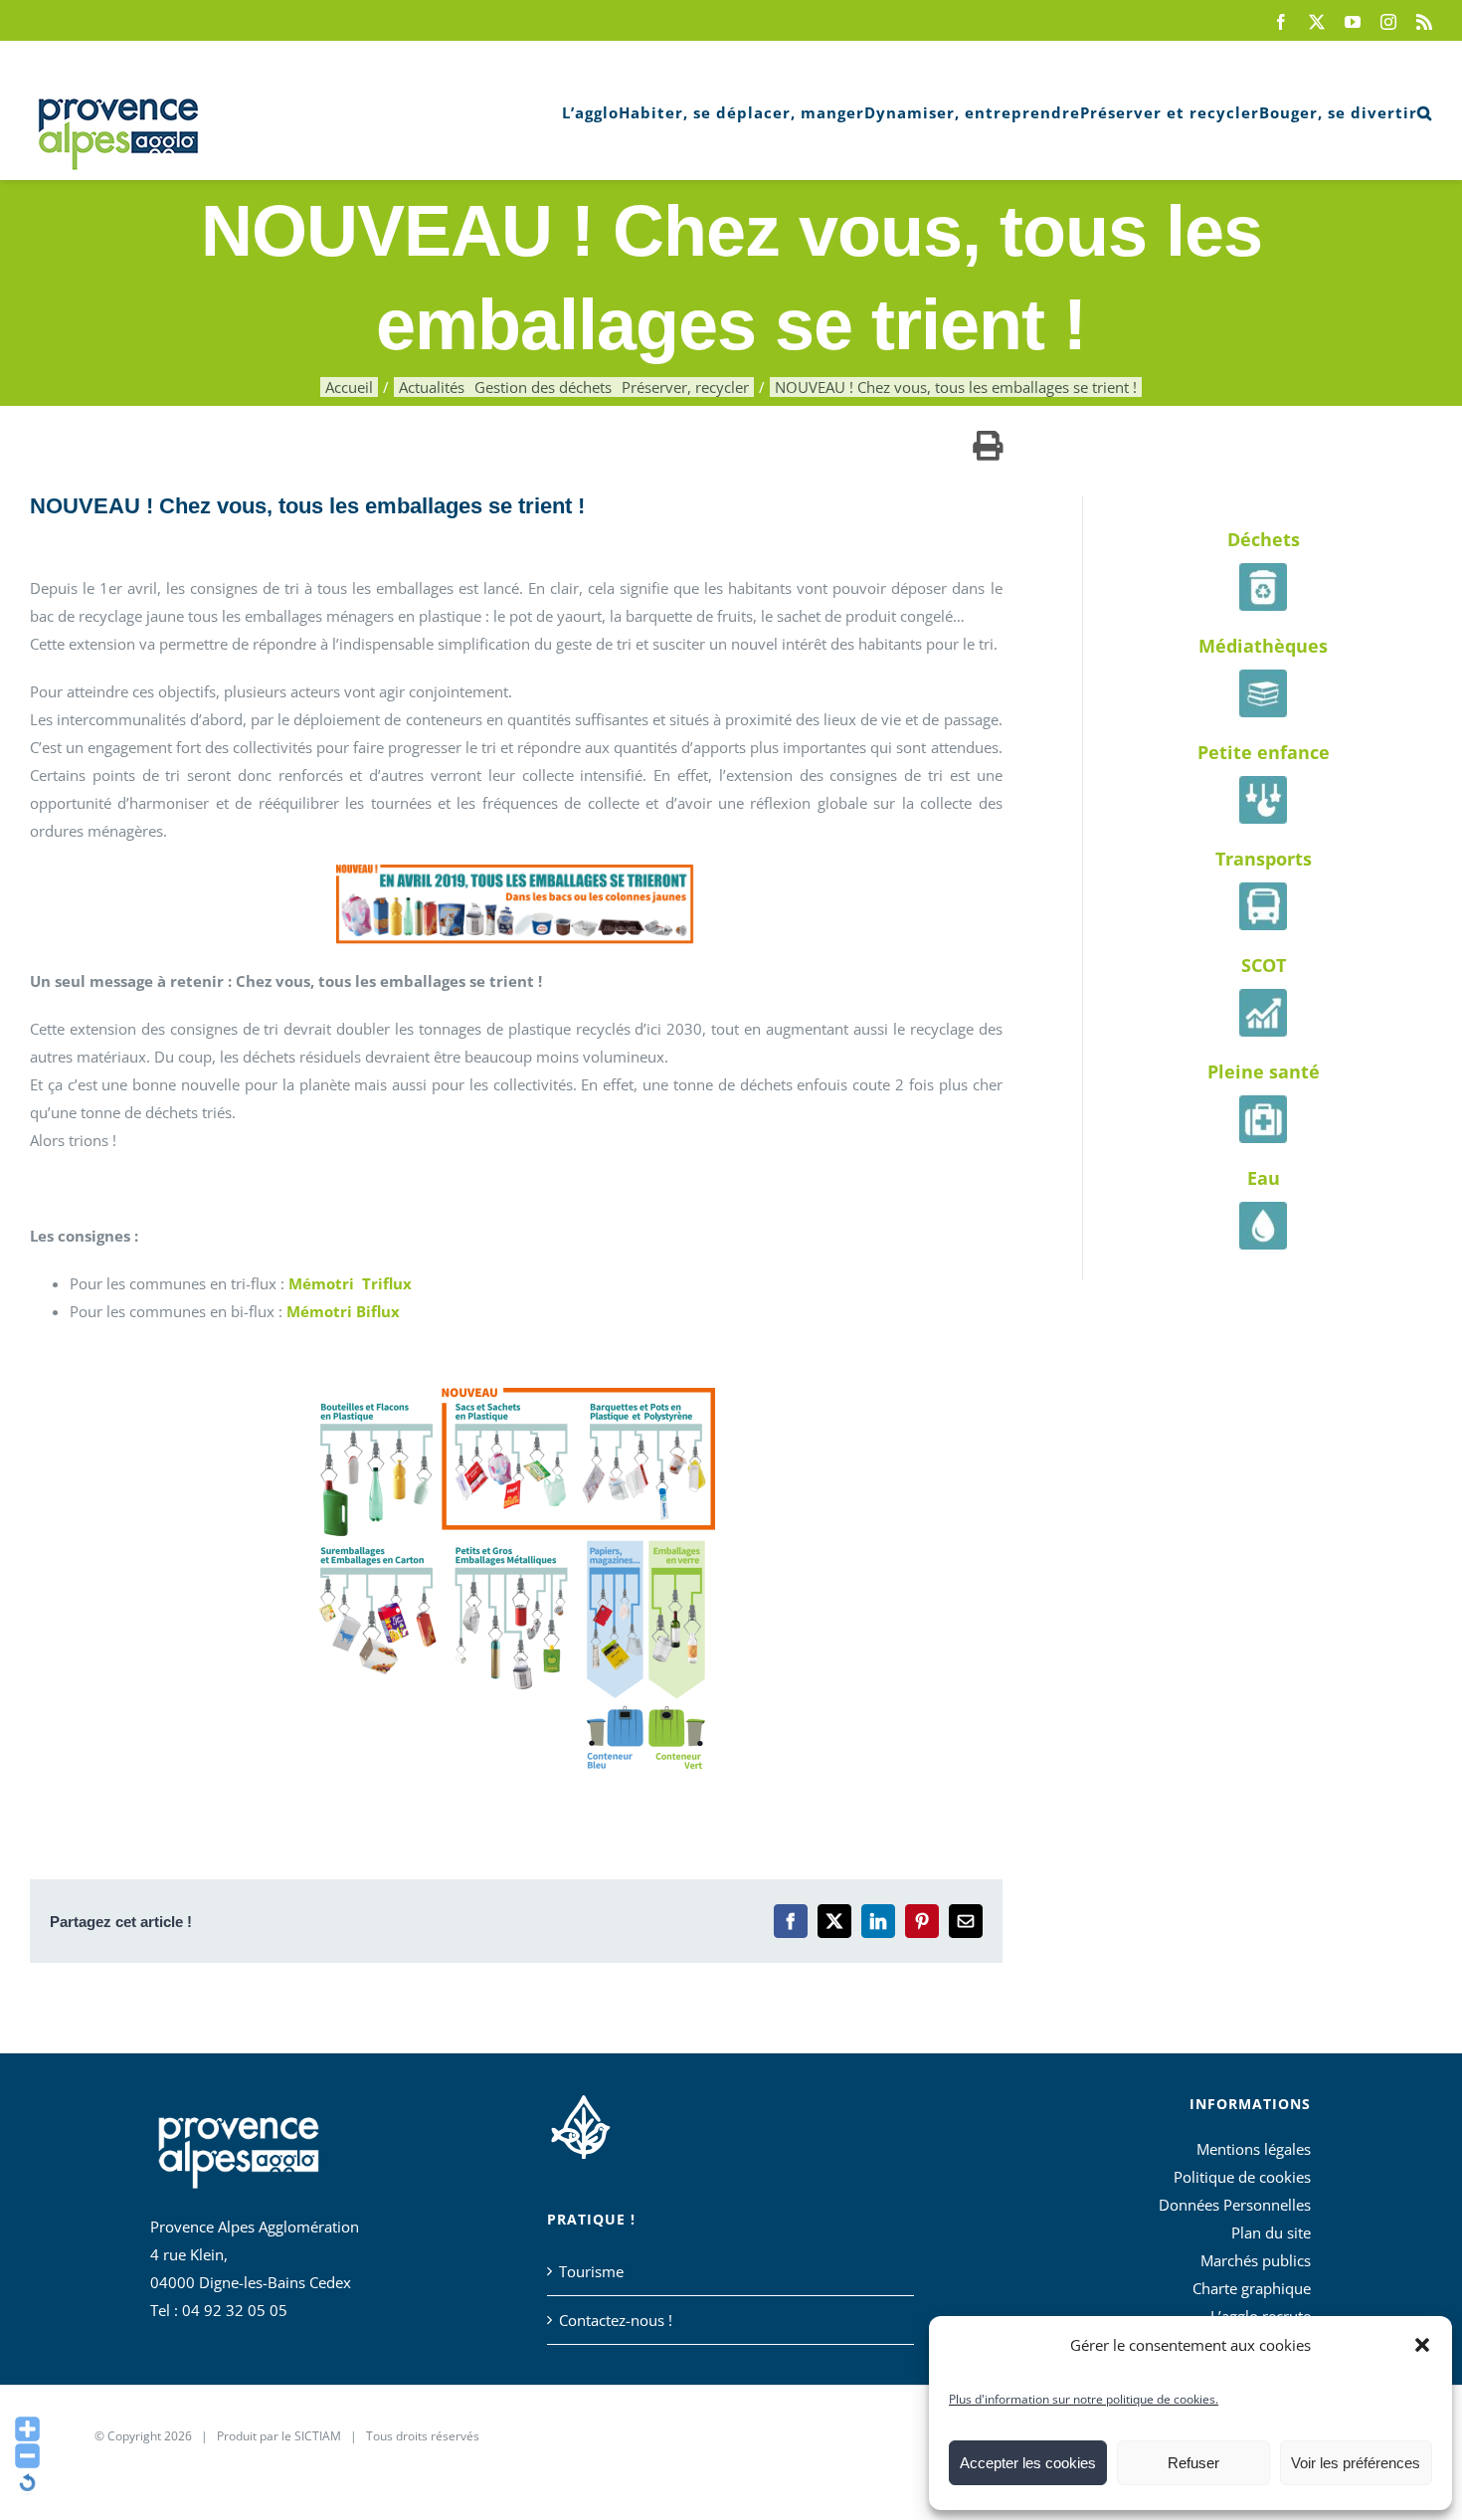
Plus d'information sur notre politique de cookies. (1084, 2399)
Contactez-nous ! (616, 2320)
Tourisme (591, 2271)
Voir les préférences (1356, 2463)
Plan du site (1271, 2232)
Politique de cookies (1242, 2177)
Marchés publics (1256, 2260)
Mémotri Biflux (343, 1311)
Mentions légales (1254, 2149)
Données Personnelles (1235, 2205)
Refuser (1193, 2463)
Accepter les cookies (1028, 2463)
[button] (1422, 2345)
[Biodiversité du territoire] (580, 2124)
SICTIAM (318, 2436)
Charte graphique (1252, 2288)
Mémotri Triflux (350, 1283)
